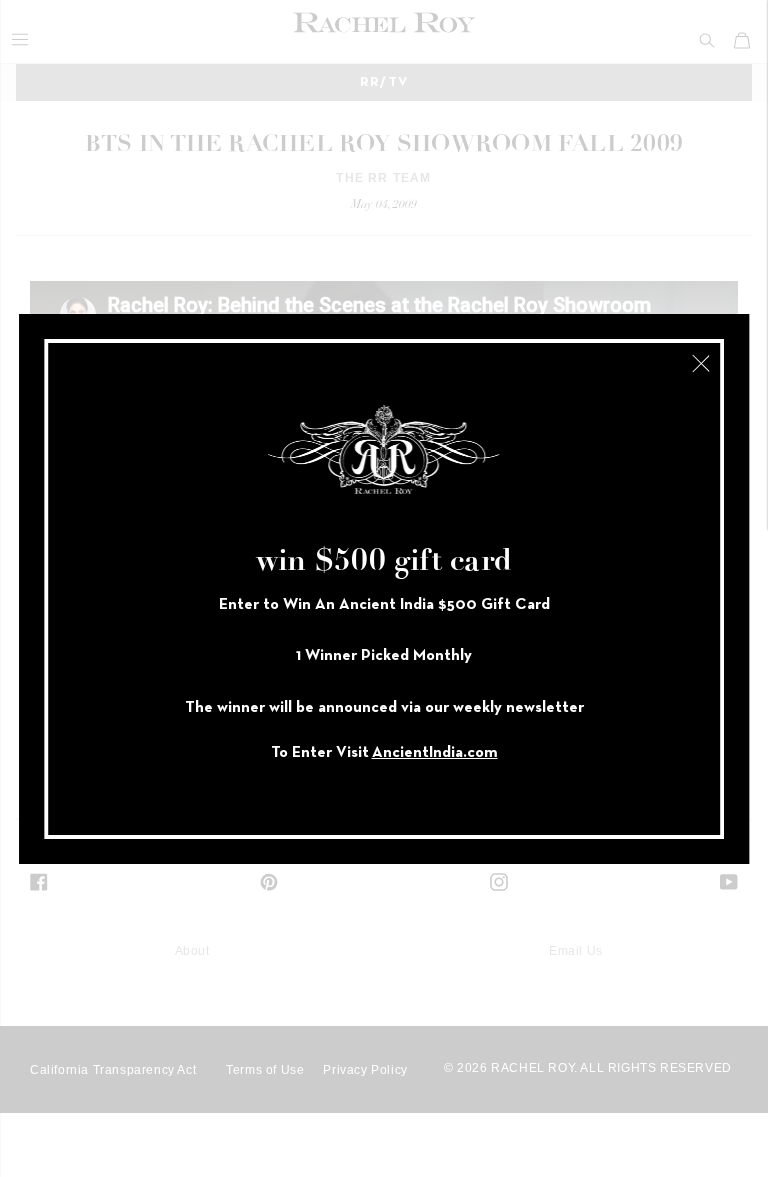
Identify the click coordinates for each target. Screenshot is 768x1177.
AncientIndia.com (435, 753)
